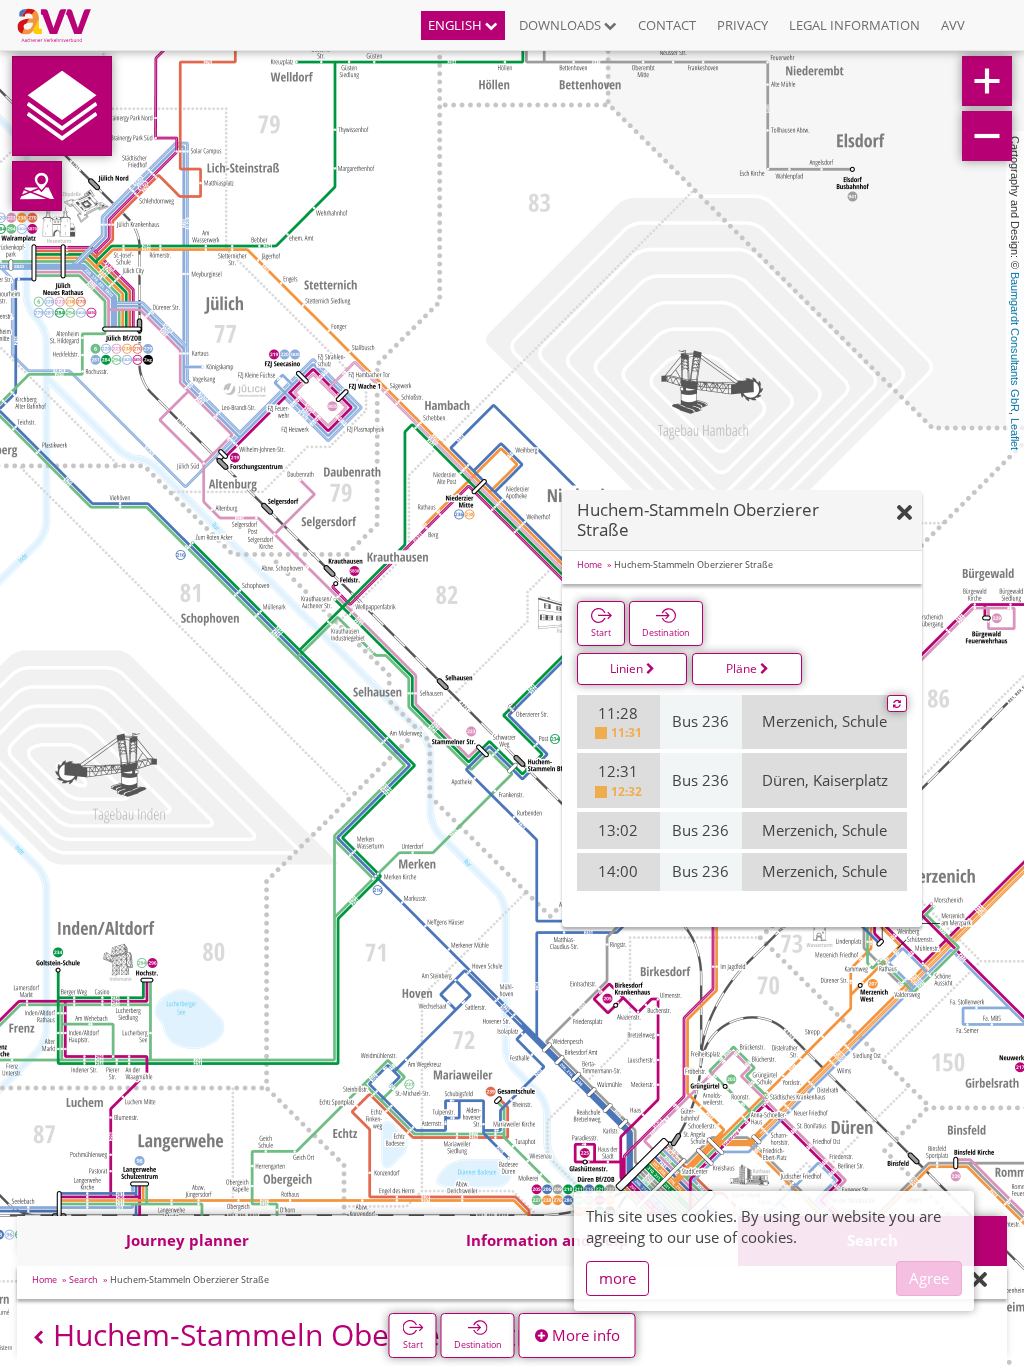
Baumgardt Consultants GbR (1015, 342)
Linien (628, 668)
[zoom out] (987, 136)
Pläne (743, 668)
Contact (667, 25)
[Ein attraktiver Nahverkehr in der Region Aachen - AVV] (61, 25)
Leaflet (1015, 434)
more (617, 1278)
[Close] (979, 1280)
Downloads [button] (561, 25)
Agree (929, 1278)
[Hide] (904, 513)
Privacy (742, 25)
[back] (38, 1337)
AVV (953, 25)
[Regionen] (37, 186)
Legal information (854, 25)
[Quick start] (62, 106)
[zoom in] (987, 81)
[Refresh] (897, 704)
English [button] (456, 25)
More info (584, 1335)
